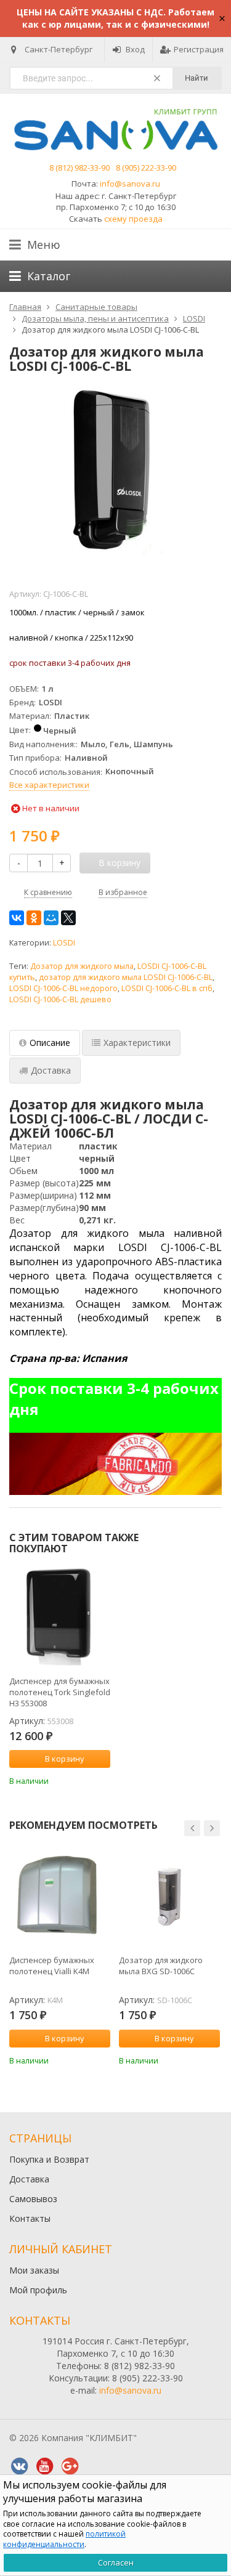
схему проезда (133, 219)
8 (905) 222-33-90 (146, 168)
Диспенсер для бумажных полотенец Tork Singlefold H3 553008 (60, 1692)
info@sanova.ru (130, 184)
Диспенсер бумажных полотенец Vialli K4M (52, 1966)
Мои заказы (34, 2270)
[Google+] (70, 2466)
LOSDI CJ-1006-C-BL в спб (167, 988)
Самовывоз (33, 2199)
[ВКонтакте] (17, 918)
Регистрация (199, 49)
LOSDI (64, 943)
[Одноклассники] (34, 918)
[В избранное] (103, 1780)
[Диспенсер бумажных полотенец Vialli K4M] (60, 1897)
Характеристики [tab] (137, 1043)
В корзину (65, 1759)
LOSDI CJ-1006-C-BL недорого (63, 988)
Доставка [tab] (51, 1070)
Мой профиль (38, 2290)
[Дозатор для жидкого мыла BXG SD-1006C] (169, 1897)
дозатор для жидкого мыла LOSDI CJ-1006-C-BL (126, 977)
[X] (68, 918)
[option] (60, 1677)
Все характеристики (49, 785)
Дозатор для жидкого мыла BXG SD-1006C (161, 1966)
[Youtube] (44, 2466)
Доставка (29, 2179)
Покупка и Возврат (49, 2159)
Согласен (116, 2562)
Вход (135, 49)
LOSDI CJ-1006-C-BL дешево (60, 999)
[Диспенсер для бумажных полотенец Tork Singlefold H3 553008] (60, 1618)
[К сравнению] (84, 1780)
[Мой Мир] (51, 918)
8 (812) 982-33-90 (79, 168)
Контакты (30, 2218)
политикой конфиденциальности (64, 2539)
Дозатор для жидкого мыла (82, 966)
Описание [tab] (50, 1043)
